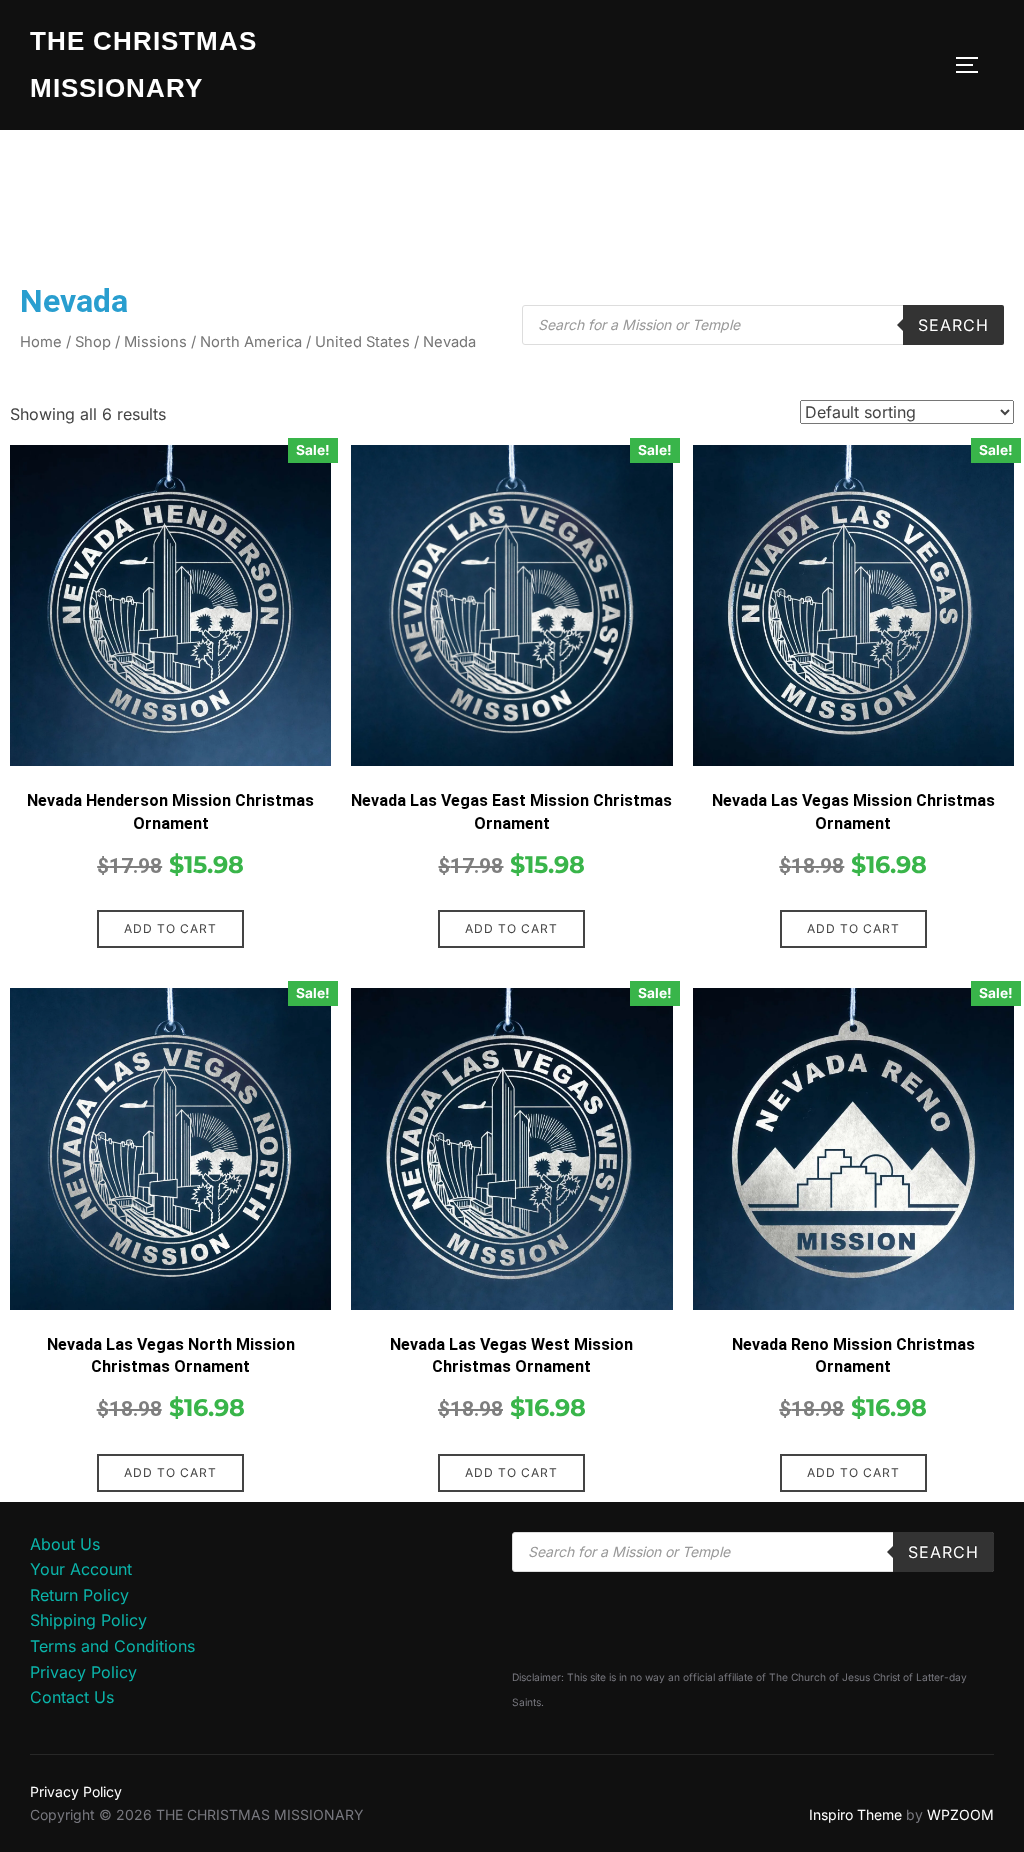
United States (362, 342)
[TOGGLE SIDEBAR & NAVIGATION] (974, 65)
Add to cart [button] (170, 928)
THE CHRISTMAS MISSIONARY (143, 64)
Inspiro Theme (855, 1814)
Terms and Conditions (112, 1646)
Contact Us (72, 1697)
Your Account (81, 1569)
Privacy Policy (83, 1672)
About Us (65, 1544)
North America (251, 342)
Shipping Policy (88, 1620)
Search (953, 325)
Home (41, 342)
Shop (93, 342)
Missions (155, 342)
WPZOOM (960, 1814)
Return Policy (79, 1595)
